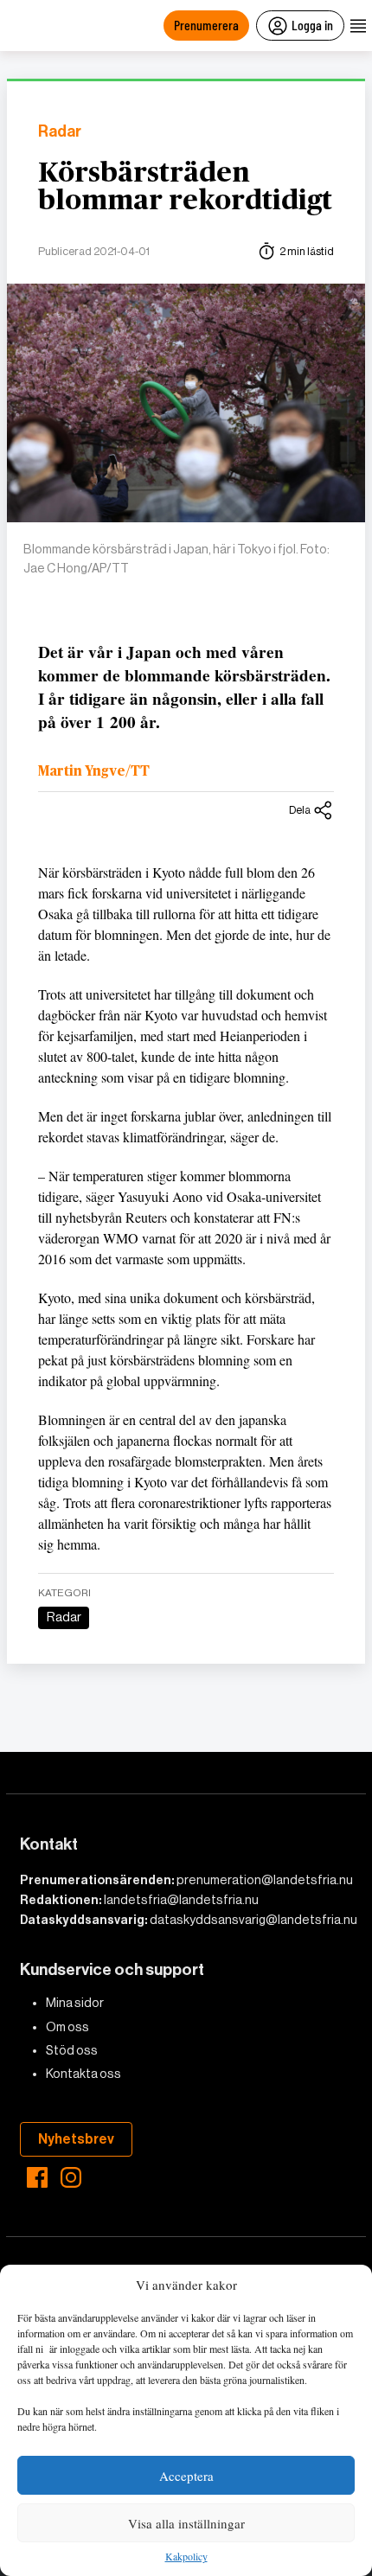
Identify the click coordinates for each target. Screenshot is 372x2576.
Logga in (312, 25)
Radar (60, 132)
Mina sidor (75, 2003)
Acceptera (186, 2476)
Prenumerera (206, 25)
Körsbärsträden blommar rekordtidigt (185, 187)
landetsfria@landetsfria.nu (181, 1900)
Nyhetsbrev (76, 2139)
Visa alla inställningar (186, 2523)
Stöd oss (72, 2050)
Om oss (67, 2027)
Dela (300, 810)
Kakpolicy (186, 2557)
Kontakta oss (83, 2074)
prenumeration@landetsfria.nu (265, 1880)
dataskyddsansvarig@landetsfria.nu (253, 1920)
